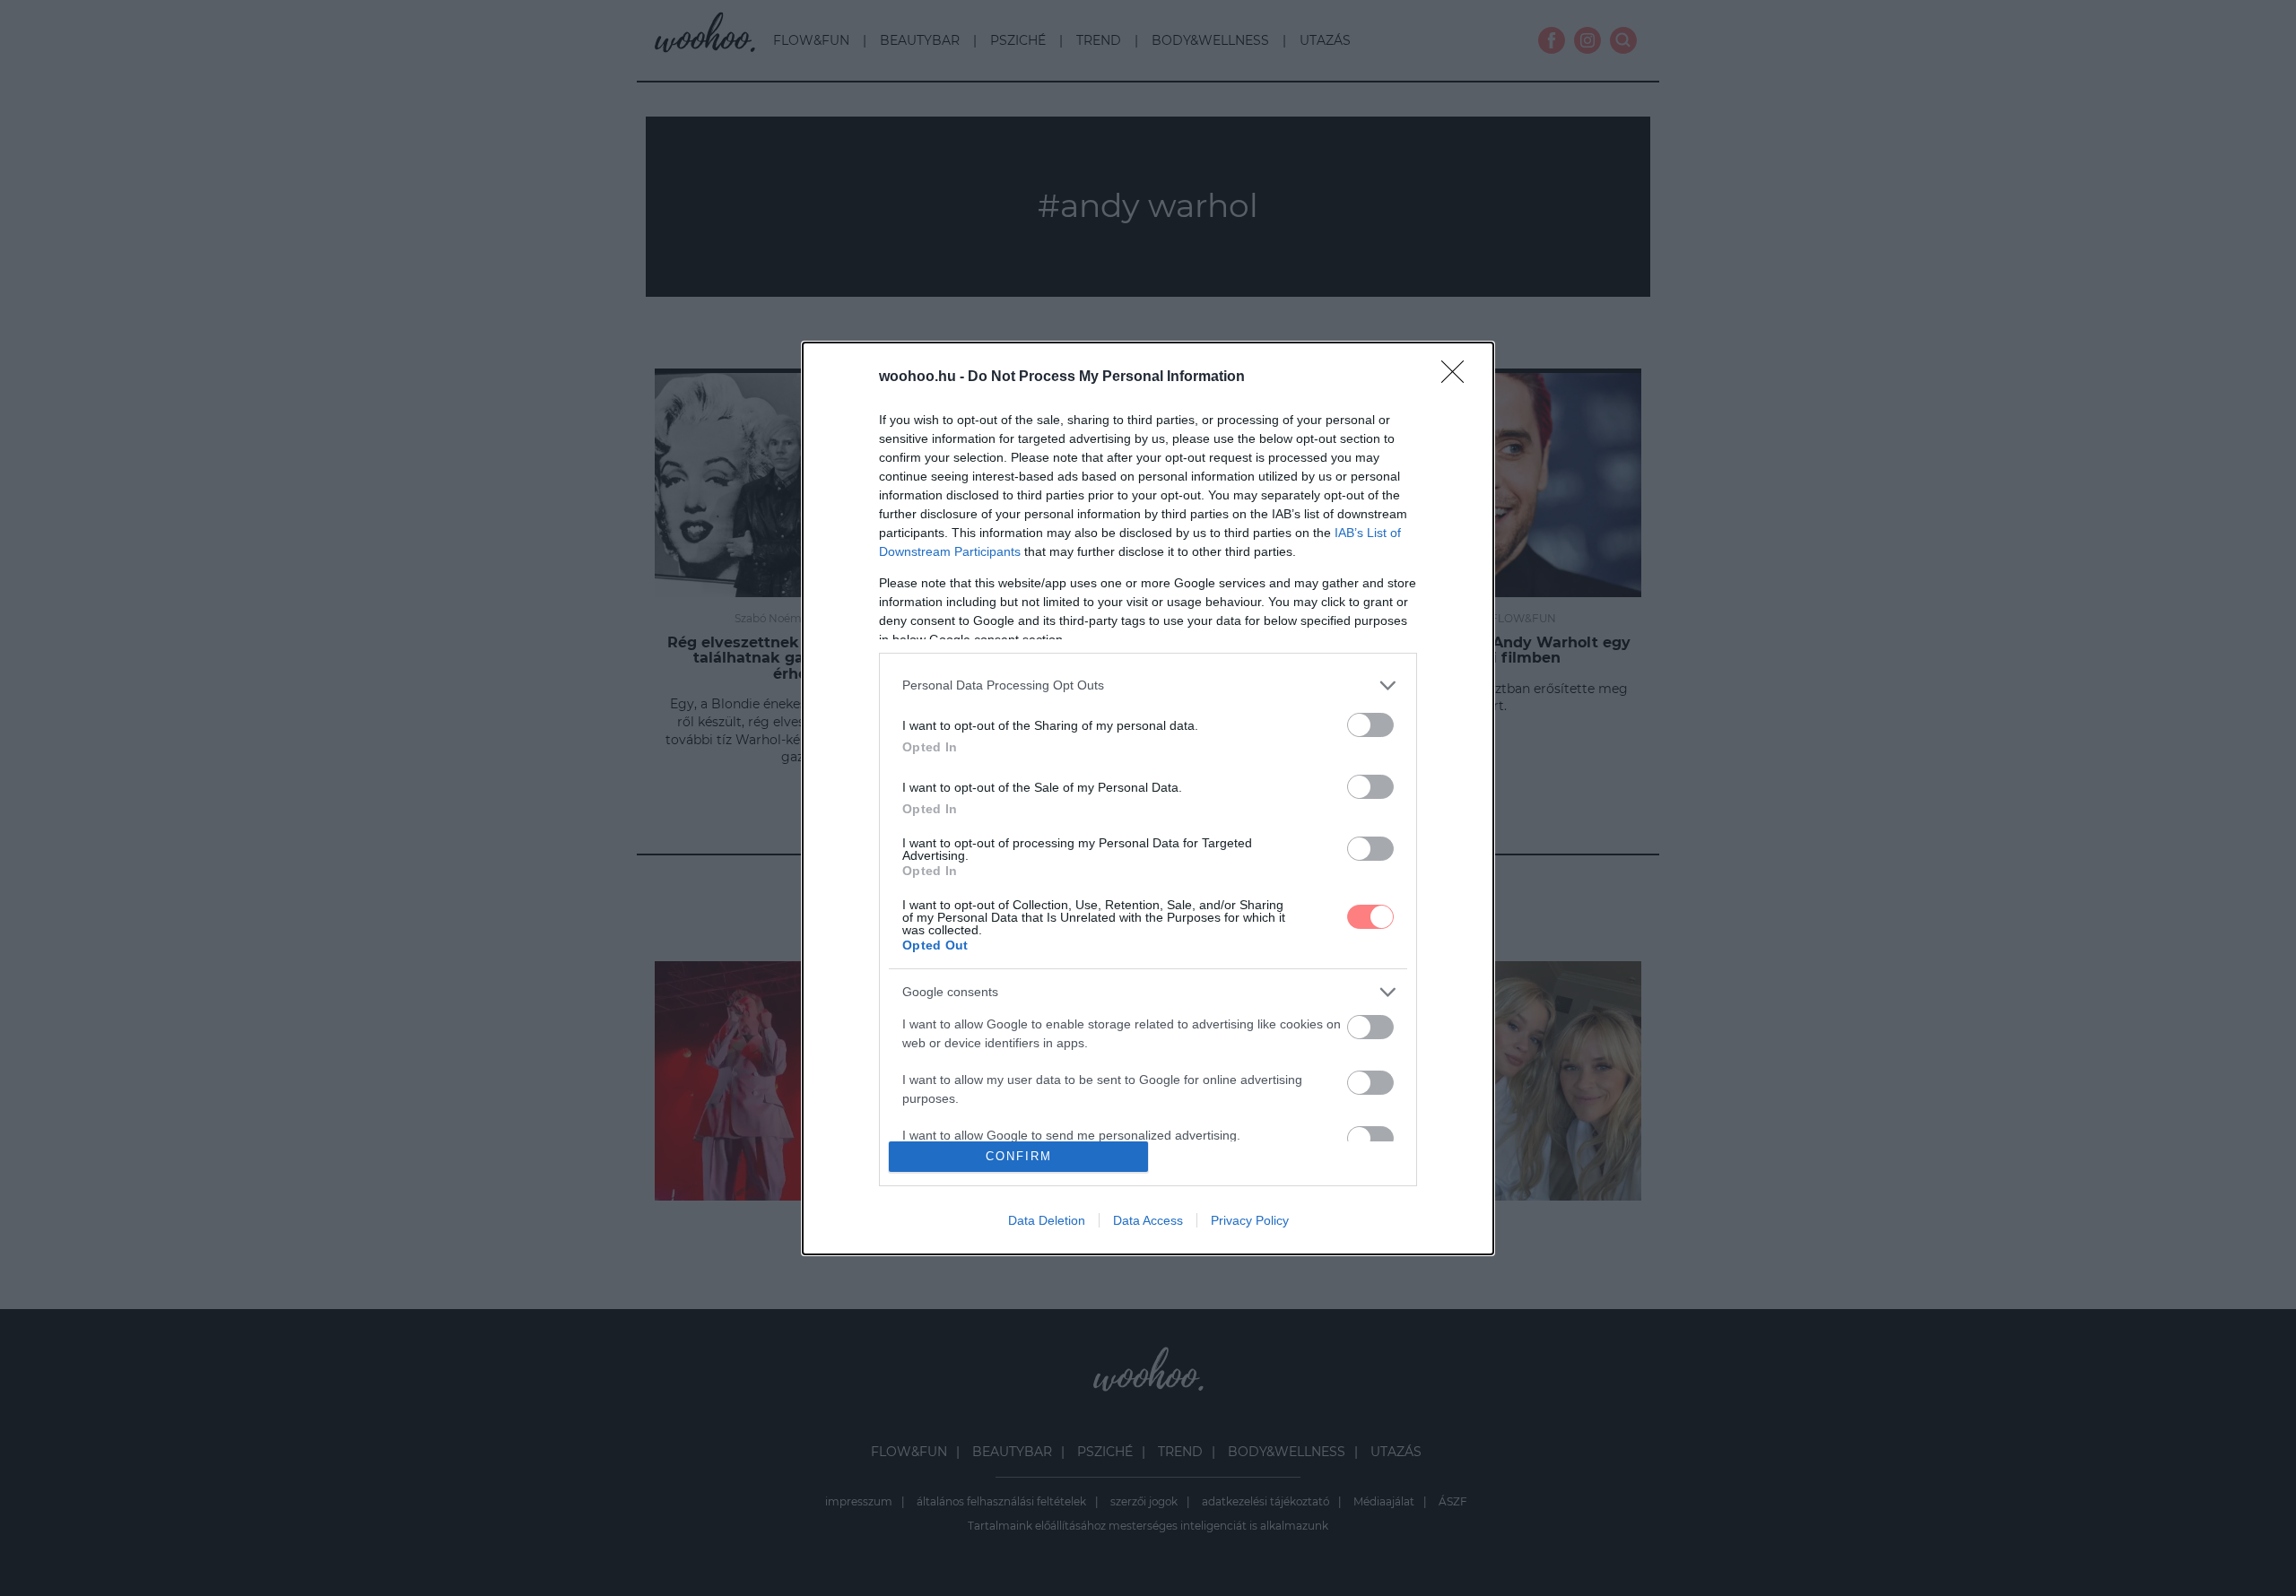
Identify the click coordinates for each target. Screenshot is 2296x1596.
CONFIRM (1019, 1156)
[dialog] (1148, 798)
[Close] (1458, 377)
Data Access (1148, 1220)
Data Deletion (1047, 1220)
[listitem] (1148, 685)
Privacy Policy (1250, 1220)
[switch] (1370, 725)
